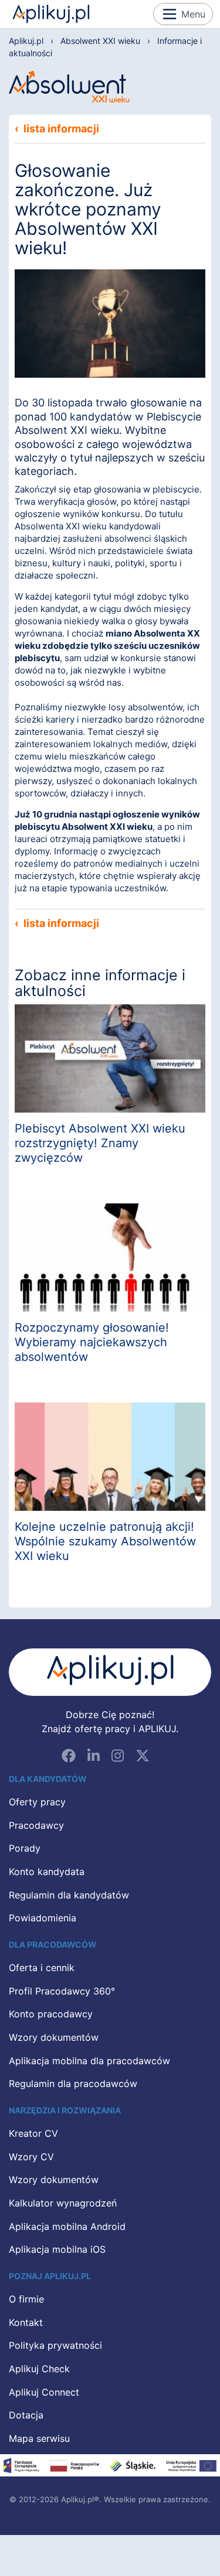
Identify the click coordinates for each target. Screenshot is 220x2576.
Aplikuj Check (39, 2369)
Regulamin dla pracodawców (73, 2084)
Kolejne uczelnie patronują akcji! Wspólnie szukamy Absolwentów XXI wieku (105, 1541)
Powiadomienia (43, 1918)
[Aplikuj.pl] (110, 1672)
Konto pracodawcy (51, 2014)
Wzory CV (31, 2157)
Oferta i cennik (42, 1968)
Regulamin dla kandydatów (69, 1896)
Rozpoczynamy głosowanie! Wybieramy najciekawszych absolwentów (92, 1342)
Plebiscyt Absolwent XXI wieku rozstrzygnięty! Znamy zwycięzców (100, 1143)
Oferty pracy (37, 1802)
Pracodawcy (36, 1826)
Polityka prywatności (55, 2346)
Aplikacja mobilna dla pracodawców (89, 2061)
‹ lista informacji (57, 129)
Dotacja (26, 2416)
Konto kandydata (47, 1872)
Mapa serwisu (39, 2439)
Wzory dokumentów (54, 2038)
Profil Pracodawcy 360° (62, 1992)
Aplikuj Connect (44, 2393)
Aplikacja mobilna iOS (57, 2250)
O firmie (26, 2300)
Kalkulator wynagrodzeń (63, 2204)
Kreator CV (33, 2134)
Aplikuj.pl (51, 14)
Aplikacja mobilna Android (67, 2227)
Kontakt (26, 2323)
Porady (25, 1849)
